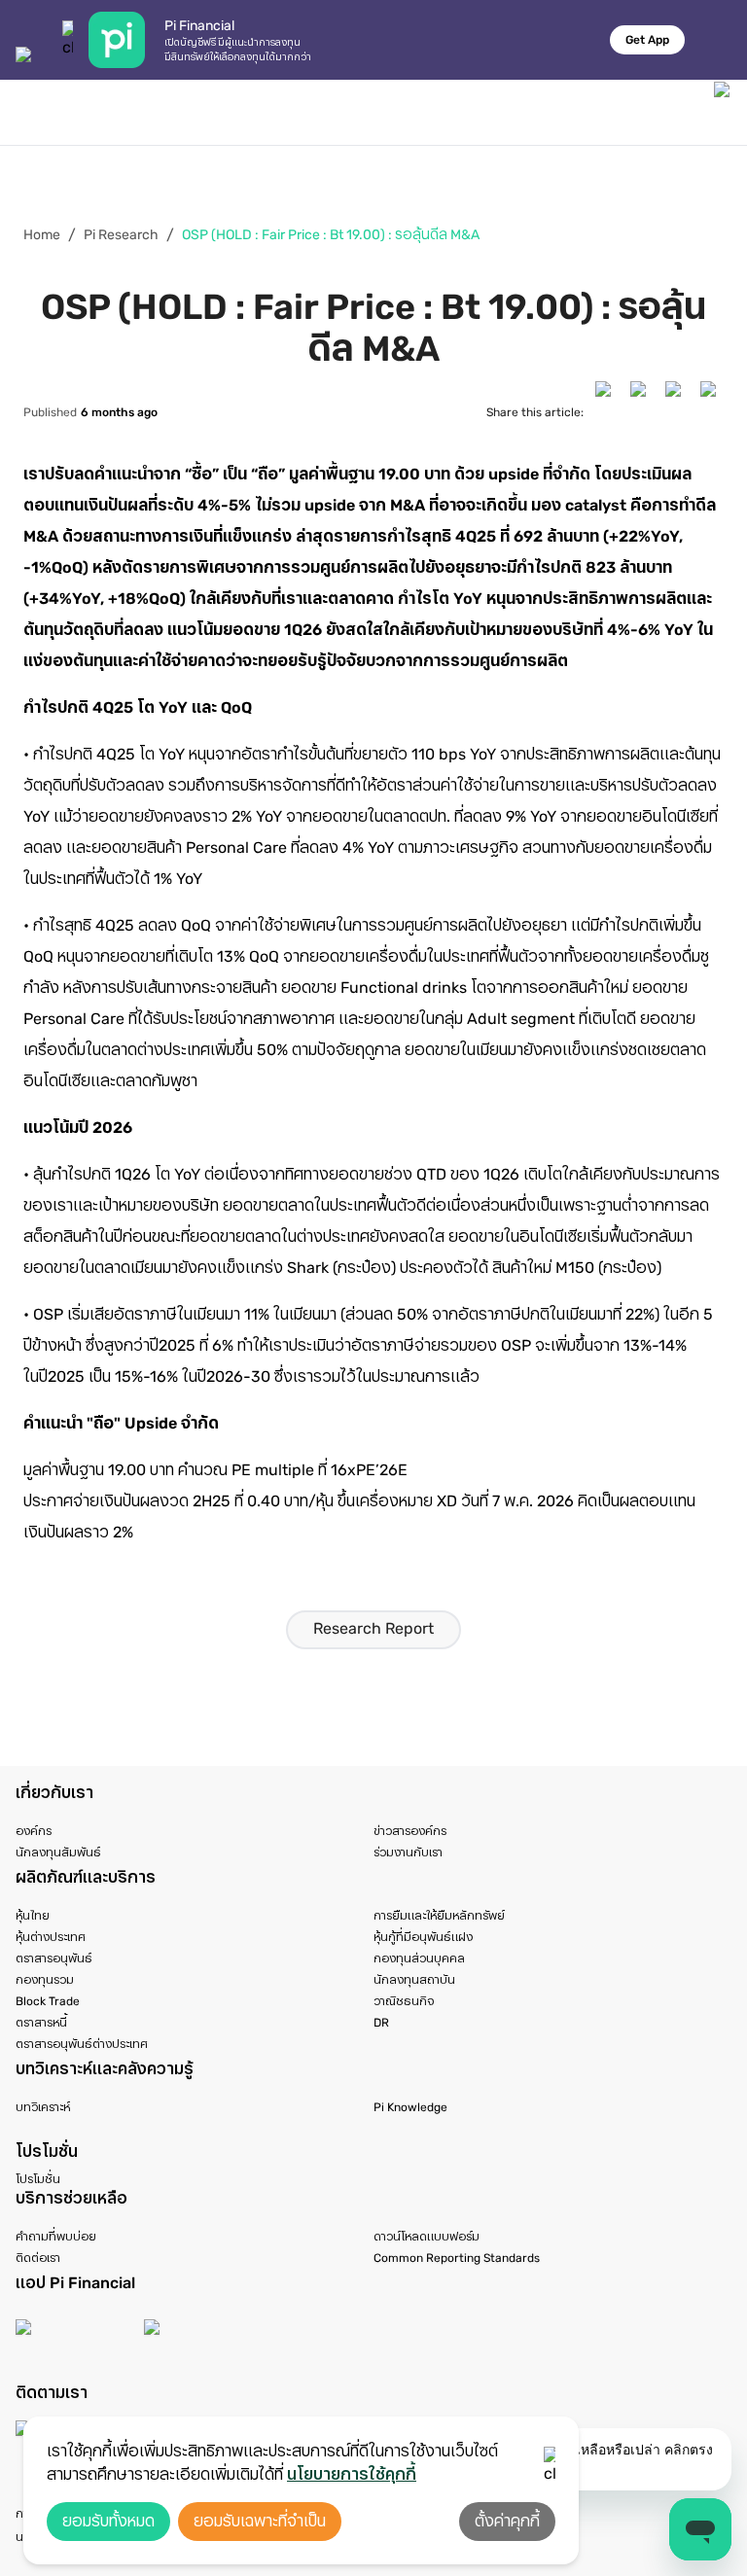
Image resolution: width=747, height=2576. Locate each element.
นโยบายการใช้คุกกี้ (352, 2474)
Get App (647, 40)
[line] (712, 412)
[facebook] (607, 412)
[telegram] (677, 412)
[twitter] (642, 412)
